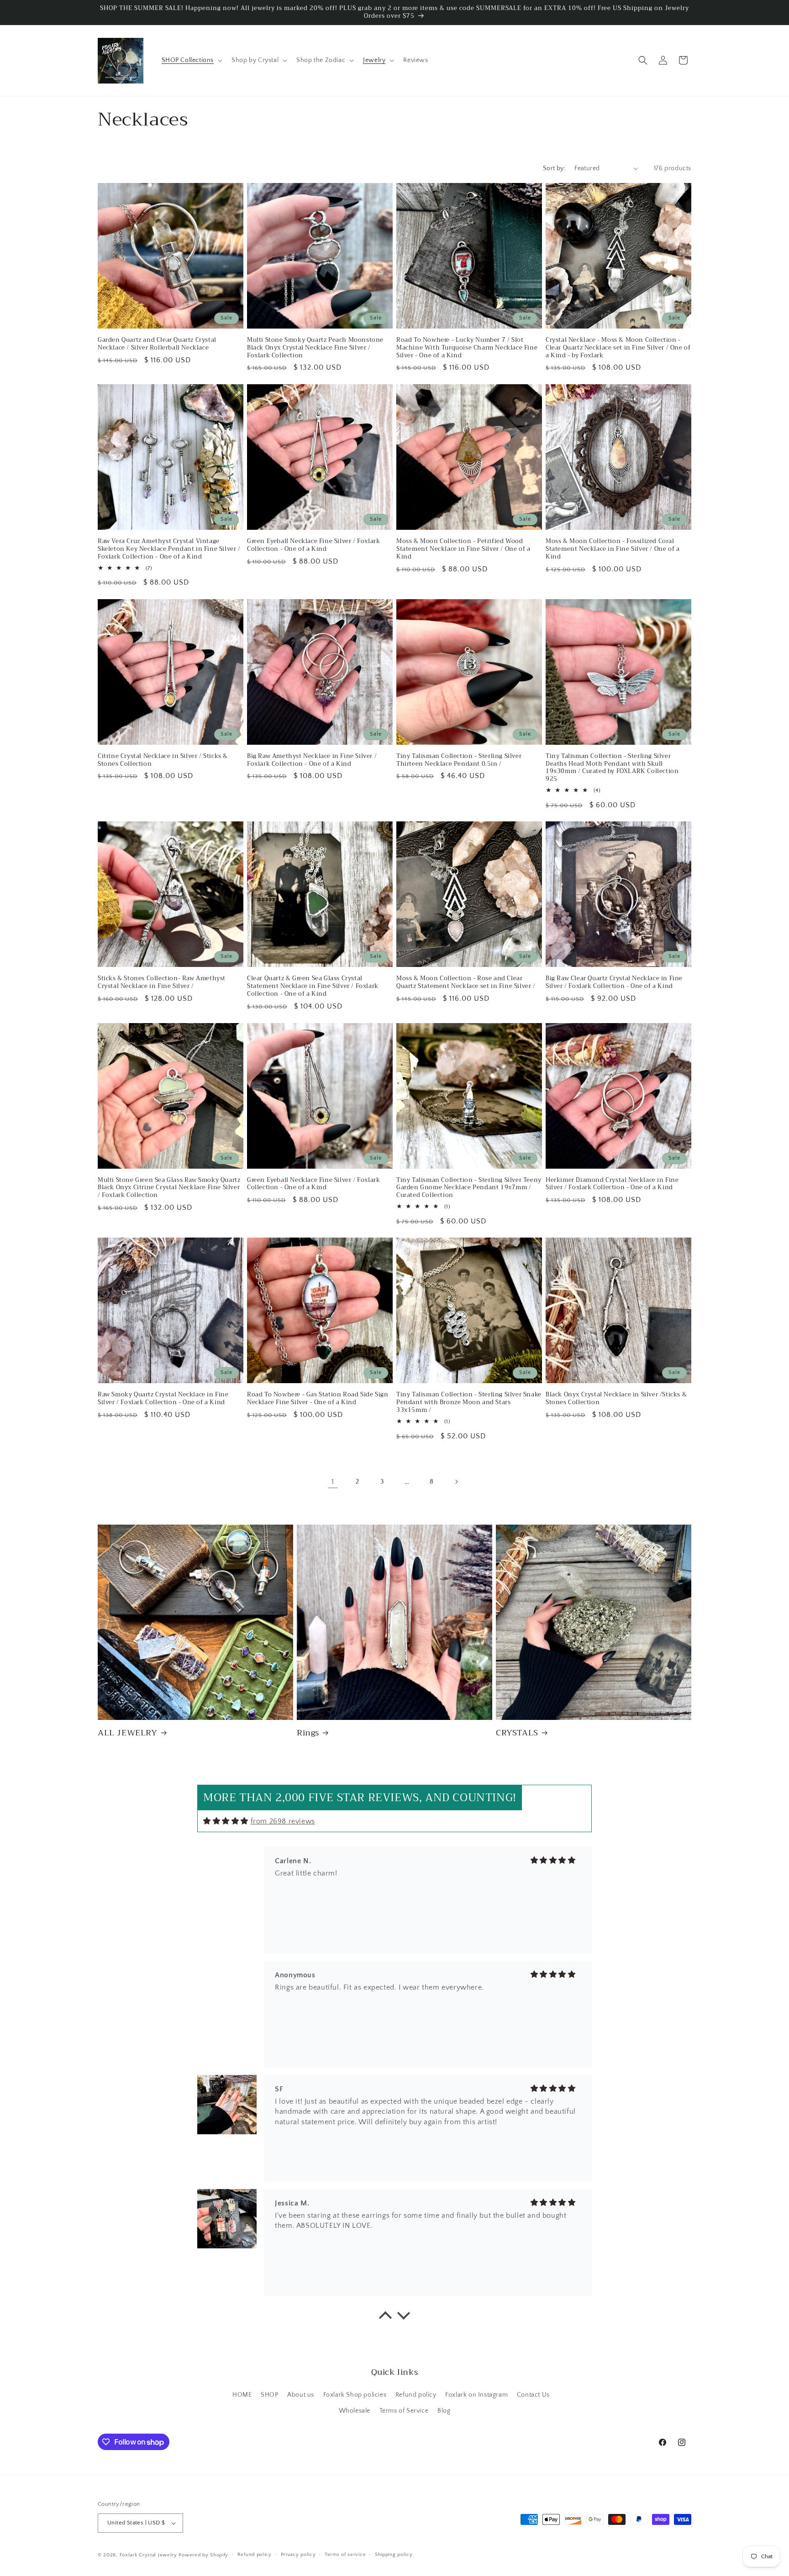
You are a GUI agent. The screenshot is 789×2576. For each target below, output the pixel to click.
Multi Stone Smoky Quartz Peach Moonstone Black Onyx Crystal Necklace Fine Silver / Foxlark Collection (315, 348)
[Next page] (456, 1482)
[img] (226, 1821)
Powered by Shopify (203, 2555)
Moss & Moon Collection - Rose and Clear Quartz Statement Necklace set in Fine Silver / (466, 982)
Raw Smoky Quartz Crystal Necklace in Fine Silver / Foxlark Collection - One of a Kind (163, 1399)
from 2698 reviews (283, 1821)
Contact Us (533, 2395)
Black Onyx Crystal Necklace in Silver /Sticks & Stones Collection (616, 1399)
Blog (444, 2411)
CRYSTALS (517, 1733)
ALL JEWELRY (128, 1733)
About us (301, 2395)
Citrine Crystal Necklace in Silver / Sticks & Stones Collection (163, 760)
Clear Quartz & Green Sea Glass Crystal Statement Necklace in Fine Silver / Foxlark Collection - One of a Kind (313, 986)
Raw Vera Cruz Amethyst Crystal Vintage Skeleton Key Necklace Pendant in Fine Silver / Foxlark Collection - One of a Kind (169, 549)
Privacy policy (298, 2555)
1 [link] (333, 1482)
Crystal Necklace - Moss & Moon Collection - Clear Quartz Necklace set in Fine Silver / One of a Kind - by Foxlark (618, 348)
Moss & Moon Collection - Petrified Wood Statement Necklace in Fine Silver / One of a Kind (463, 549)
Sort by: (554, 168)
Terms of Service (404, 2411)
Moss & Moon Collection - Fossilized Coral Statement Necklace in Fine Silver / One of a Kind (613, 549)
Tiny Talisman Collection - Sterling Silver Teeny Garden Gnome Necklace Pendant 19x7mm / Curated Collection (469, 1188)
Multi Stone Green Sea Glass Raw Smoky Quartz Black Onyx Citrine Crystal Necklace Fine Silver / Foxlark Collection (169, 1188)
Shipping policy (394, 2555)
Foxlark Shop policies (355, 2395)
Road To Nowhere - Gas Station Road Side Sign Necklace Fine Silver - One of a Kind (318, 1399)
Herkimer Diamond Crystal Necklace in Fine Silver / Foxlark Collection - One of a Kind (612, 1184)
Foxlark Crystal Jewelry (148, 2555)
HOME (242, 2395)
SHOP (269, 2395)
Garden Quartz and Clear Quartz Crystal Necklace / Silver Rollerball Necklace (157, 344)
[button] (191, 60)
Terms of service (345, 2555)
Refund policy (416, 2395)
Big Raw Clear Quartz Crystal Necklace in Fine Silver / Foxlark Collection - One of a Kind (614, 982)
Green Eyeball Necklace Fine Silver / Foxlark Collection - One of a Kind (313, 545)
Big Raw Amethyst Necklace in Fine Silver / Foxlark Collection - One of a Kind (312, 760)
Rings (308, 1733)
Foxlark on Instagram (476, 2395)
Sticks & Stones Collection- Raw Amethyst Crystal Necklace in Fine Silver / (162, 982)
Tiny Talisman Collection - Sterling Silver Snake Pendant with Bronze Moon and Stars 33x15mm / (469, 1403)
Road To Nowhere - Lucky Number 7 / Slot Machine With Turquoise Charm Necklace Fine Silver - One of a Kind (467, 348)
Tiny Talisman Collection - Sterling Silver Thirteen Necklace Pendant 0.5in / (459, 760)
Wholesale (355, 2411)
